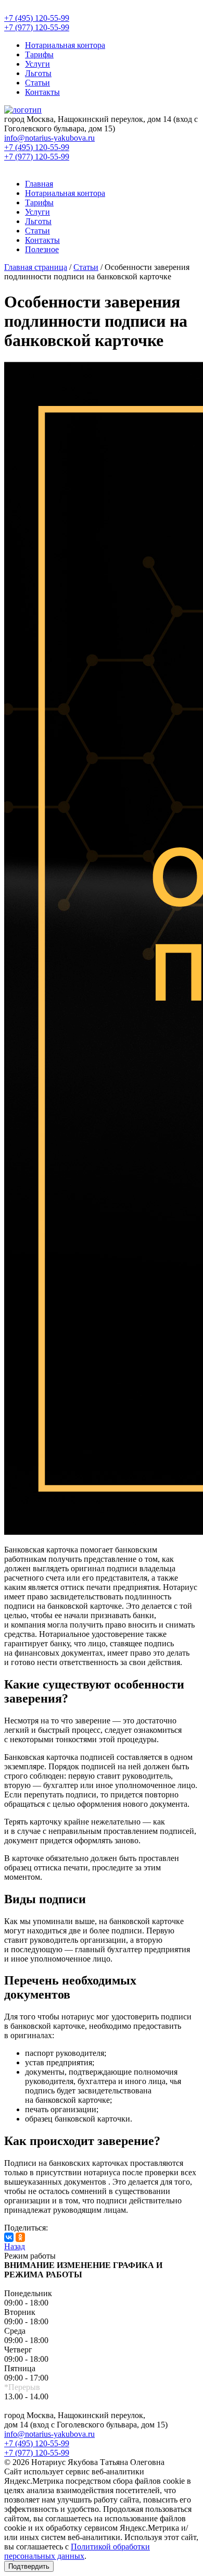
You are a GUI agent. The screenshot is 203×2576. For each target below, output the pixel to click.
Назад (15, 2246)
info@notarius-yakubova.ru (49, 2434)
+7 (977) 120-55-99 (37, 2453)
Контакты (42, 92)
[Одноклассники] (20, 2237)
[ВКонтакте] (9, 2237)
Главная (39, 184)
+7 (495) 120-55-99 (37, 2443)
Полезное (42, 249)
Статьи (37, 83)
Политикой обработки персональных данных (77, 2551)
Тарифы (39, 54)
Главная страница (36, 267)
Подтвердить (29, 2566)
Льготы (38, 73)
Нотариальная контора (65, 45)
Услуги (37, 64)
